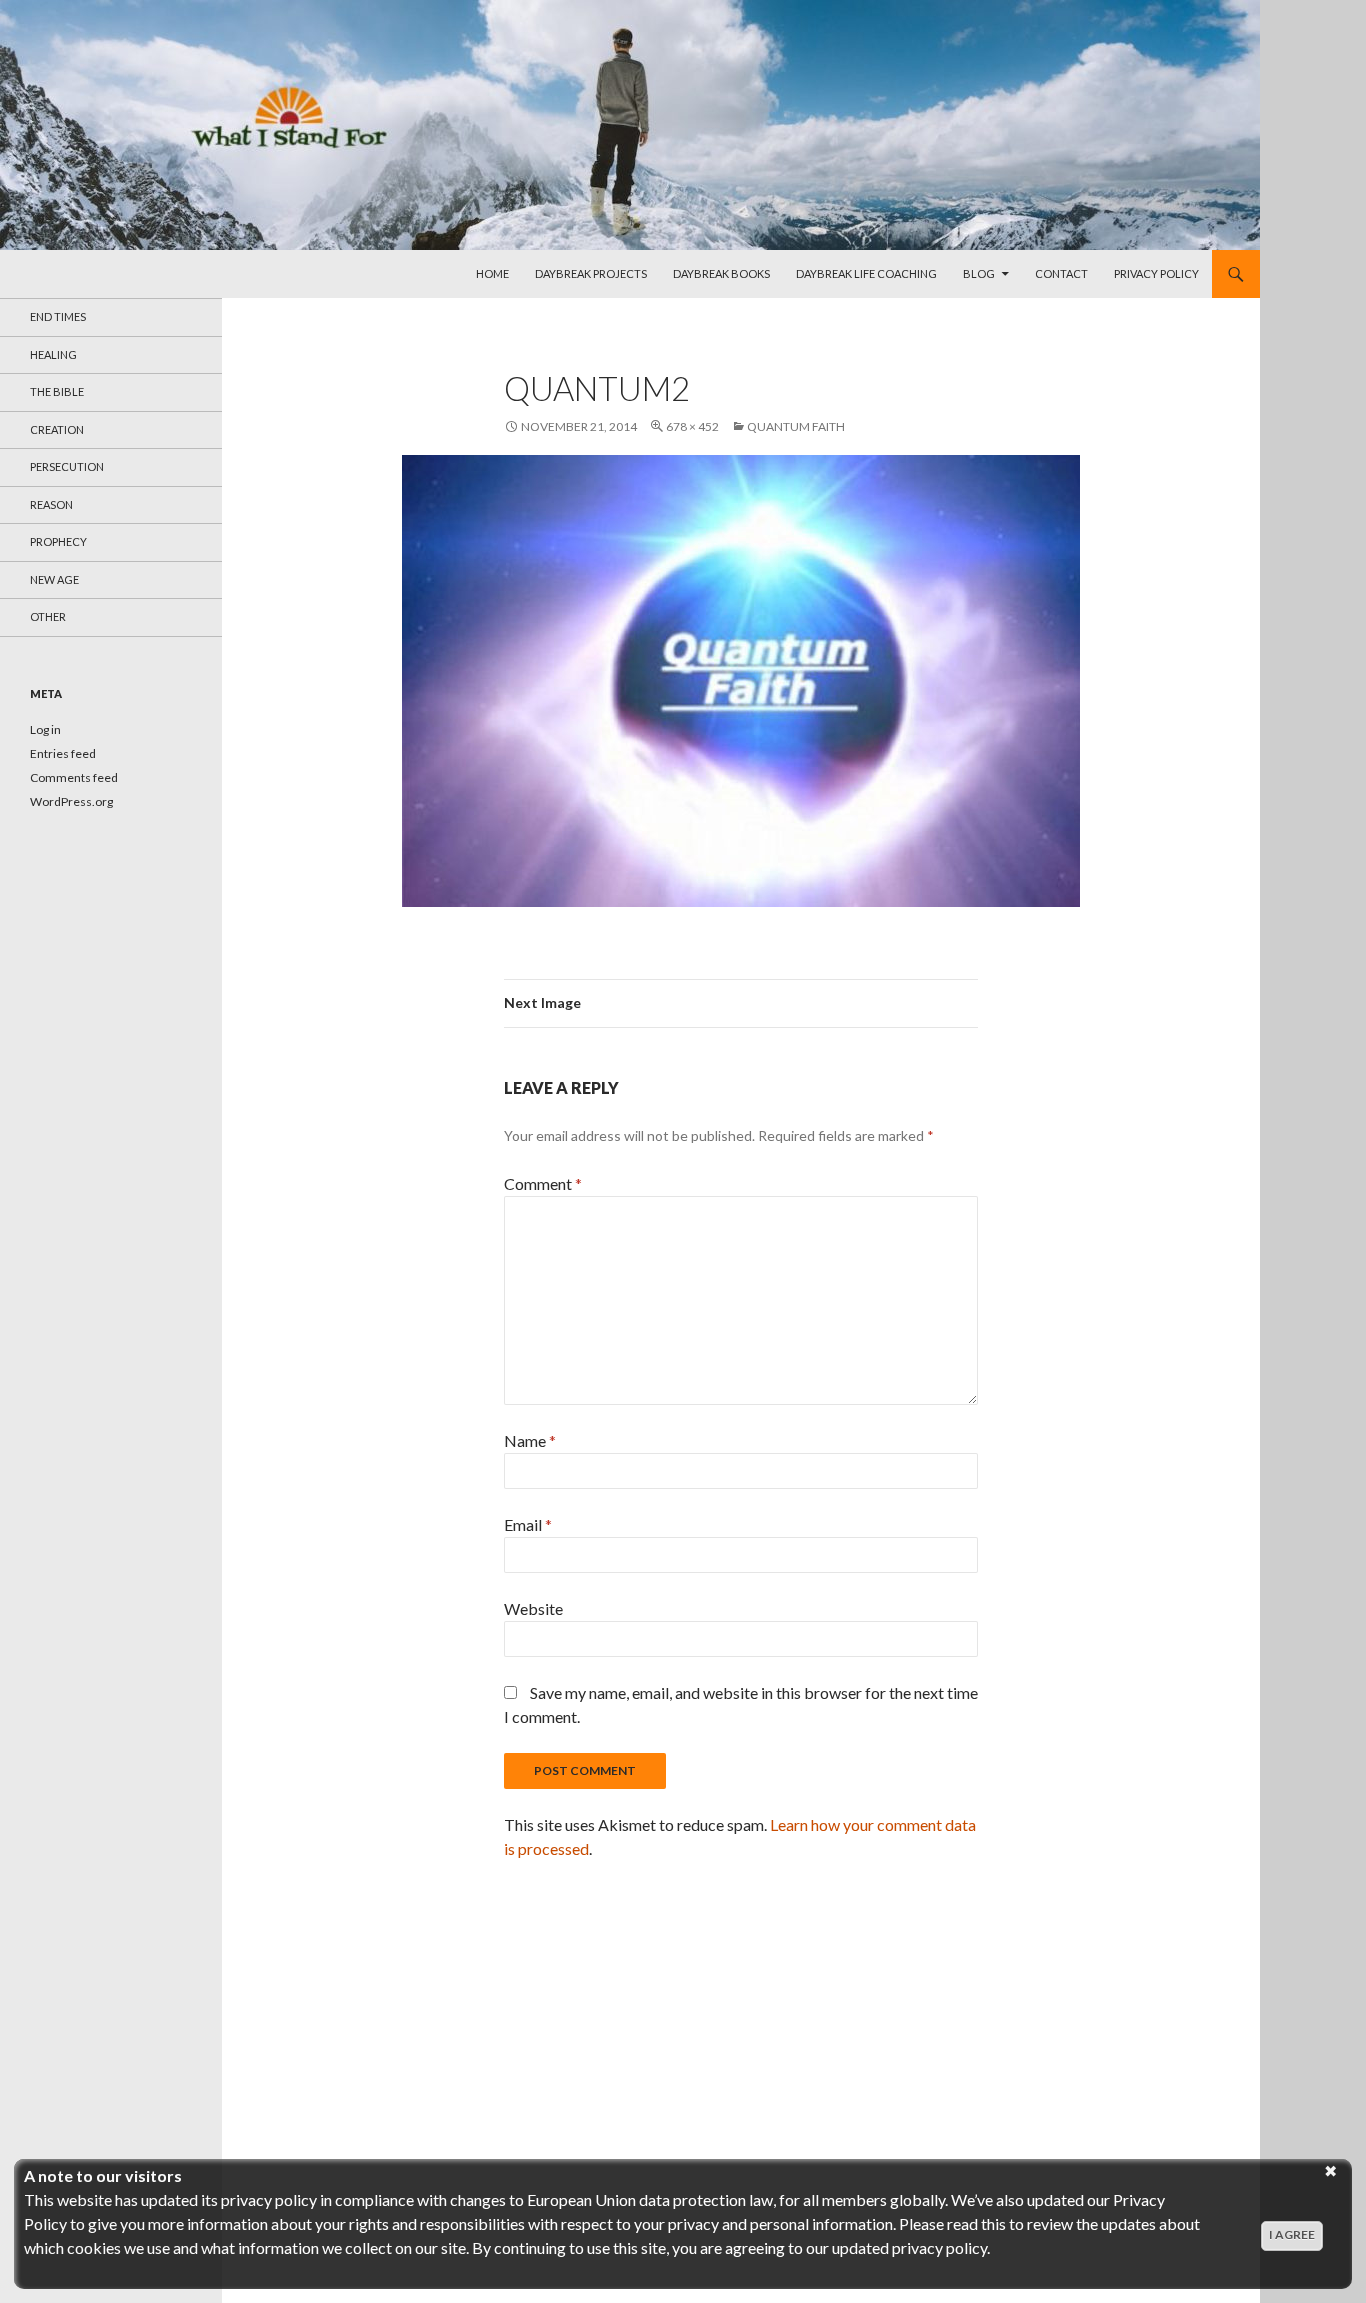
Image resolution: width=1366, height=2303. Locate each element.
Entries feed (63, 753)
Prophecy (58, 541)
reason (51, 504)
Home (492, 273)
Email (528, 1524)
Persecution (67, 466)
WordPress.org (71, 801)
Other (48, 616)
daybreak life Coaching (866, 273)
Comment (543, 1183)
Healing (53, 354)
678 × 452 (692, 426)
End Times (58, 316)
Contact (1061, 273)
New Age (54, 579)
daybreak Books (721, 273)
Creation (57, 429)
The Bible (57, 391)
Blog (979, 273)
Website (533, 1608)
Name (530, 1440)
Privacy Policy (1156, 273)
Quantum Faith (796, 426)
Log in (45, 729)
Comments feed (74, 777)
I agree (1292, 2234)
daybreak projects (591, 273)
